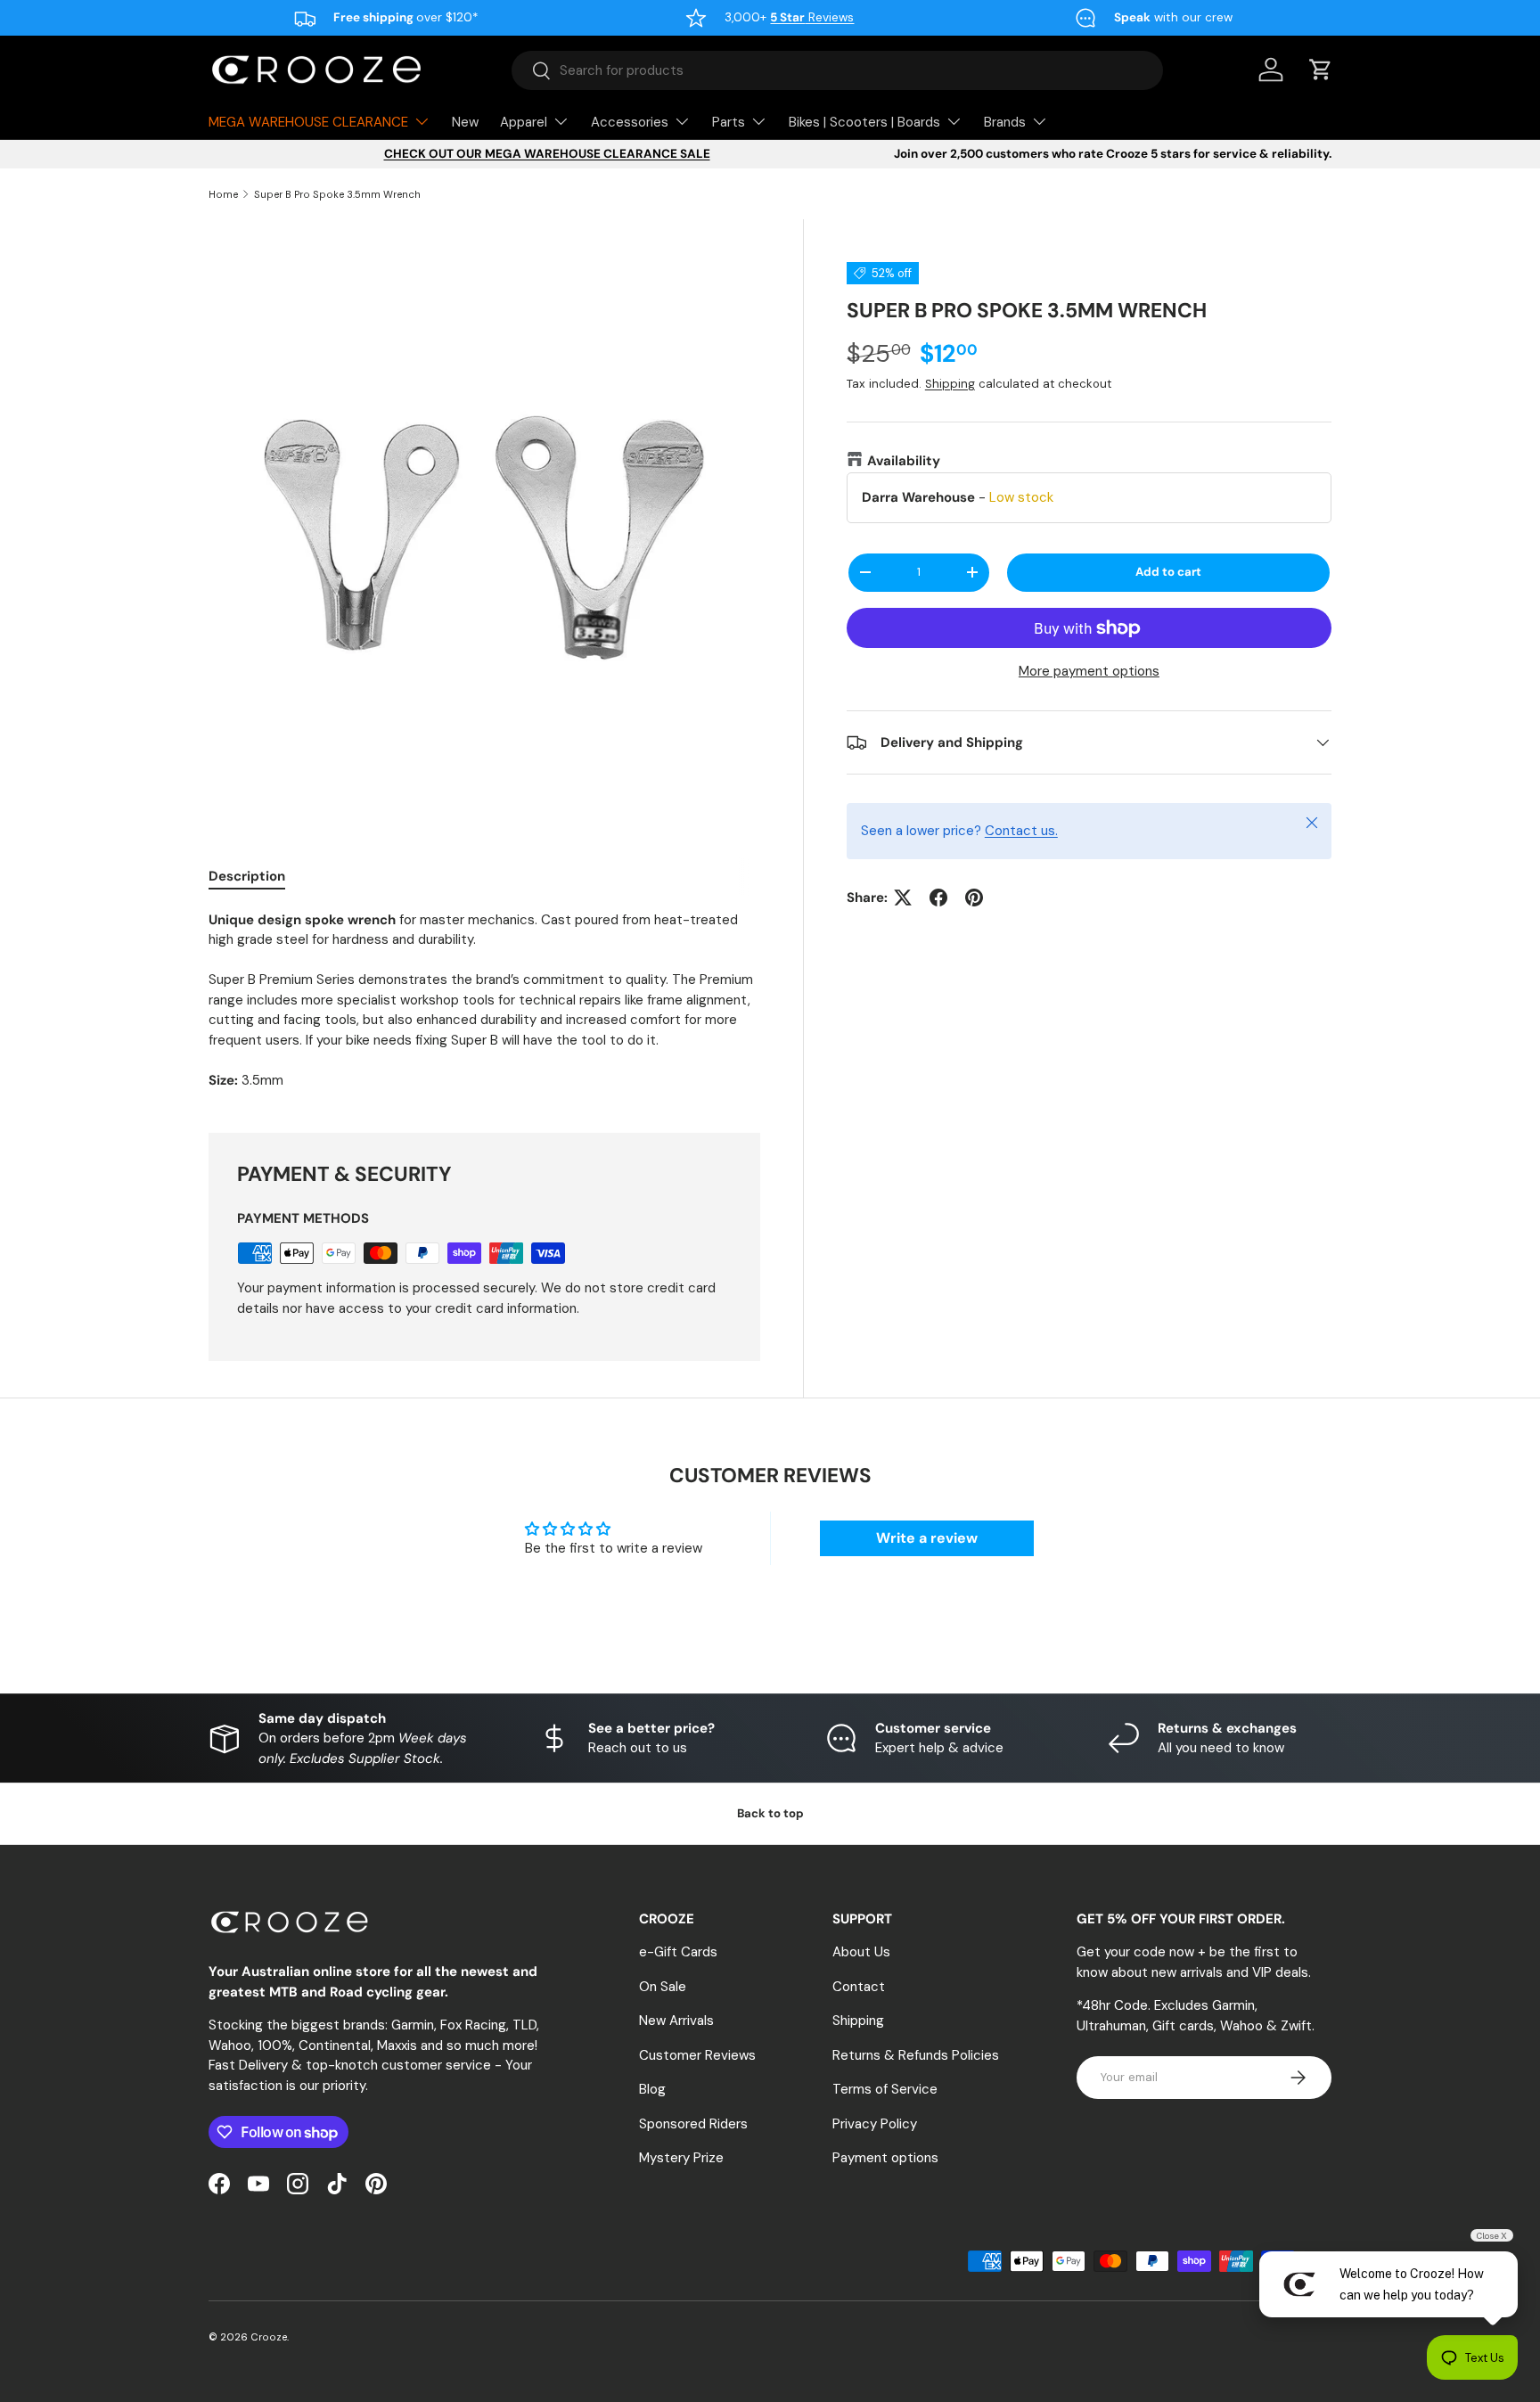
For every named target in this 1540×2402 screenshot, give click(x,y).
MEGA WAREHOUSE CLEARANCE (308, 122)
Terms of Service (885, 2089)
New (465, 122)
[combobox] (837, 70)
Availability (904, 461)
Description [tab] (247, 876)
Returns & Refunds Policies (916, 2055)
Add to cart (1168, 572)
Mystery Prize (681, 2158)
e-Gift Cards (678, 1952)
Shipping (950, 384)
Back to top (770, 1813)
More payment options (1089, 671)
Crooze (269, 2337)
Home (223, 194)
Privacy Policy (875, 2124)
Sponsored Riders (693, 2124)
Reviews (812, 17)
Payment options (885, 2158)
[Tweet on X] (903, 898)
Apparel (524, 122)
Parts (729, 122)
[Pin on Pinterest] (974, 898)
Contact (859, 1987)
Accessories (630, 122)
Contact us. (1021, 831)
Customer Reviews (697, 2055)
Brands (1005, 122)
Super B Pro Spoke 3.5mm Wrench (337, 194)
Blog (652, 2089)
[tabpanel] (484, 1000)
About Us (861, 1952)
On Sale (663, 1987)
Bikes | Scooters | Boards (864, 122)
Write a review (927, 1538)
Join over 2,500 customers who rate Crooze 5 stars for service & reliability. (1113, 154)
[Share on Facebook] (938, 898)
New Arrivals (676, 2021)
